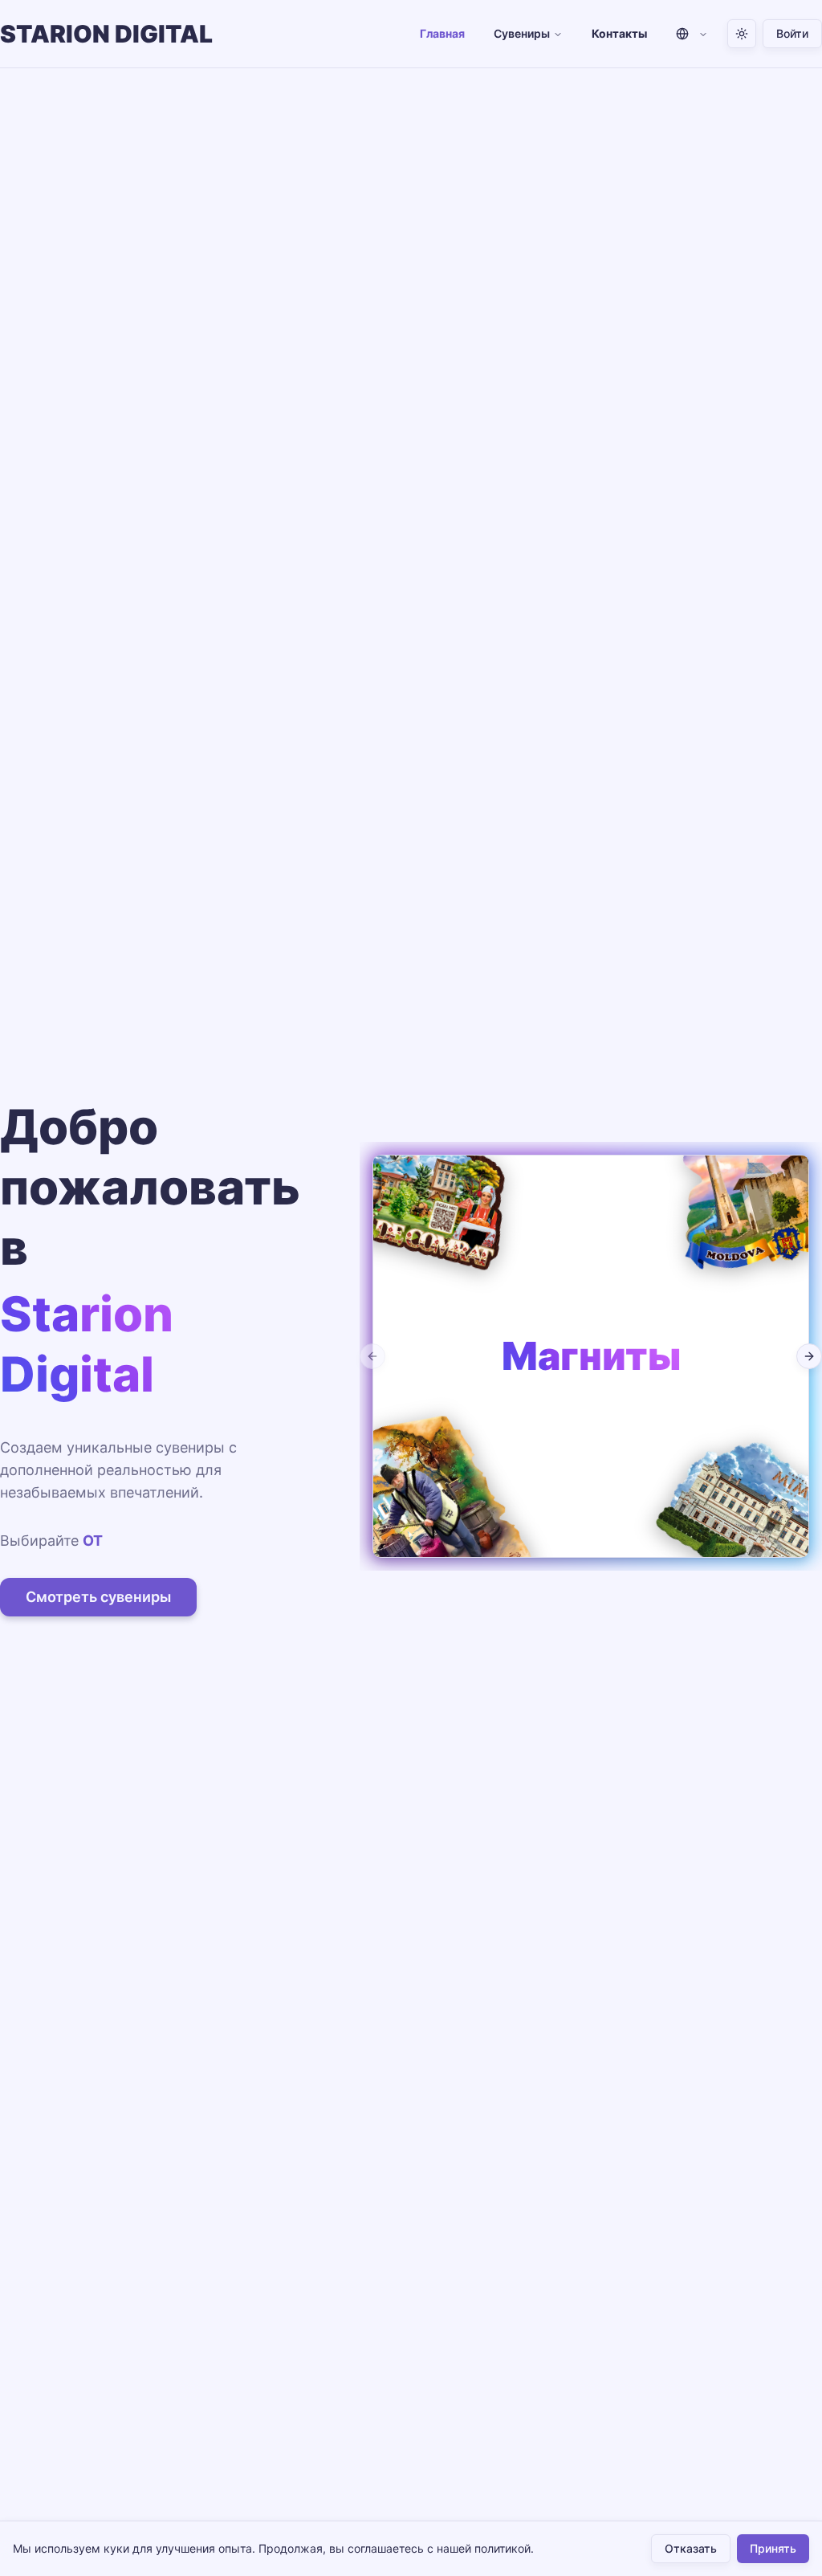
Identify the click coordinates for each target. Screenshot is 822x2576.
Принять (773, 2548)
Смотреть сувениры (98, 1597)
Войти (792, 33)
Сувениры (522, 33)
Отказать (691, 2548)
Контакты (619, 33)
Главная (442, 33)
